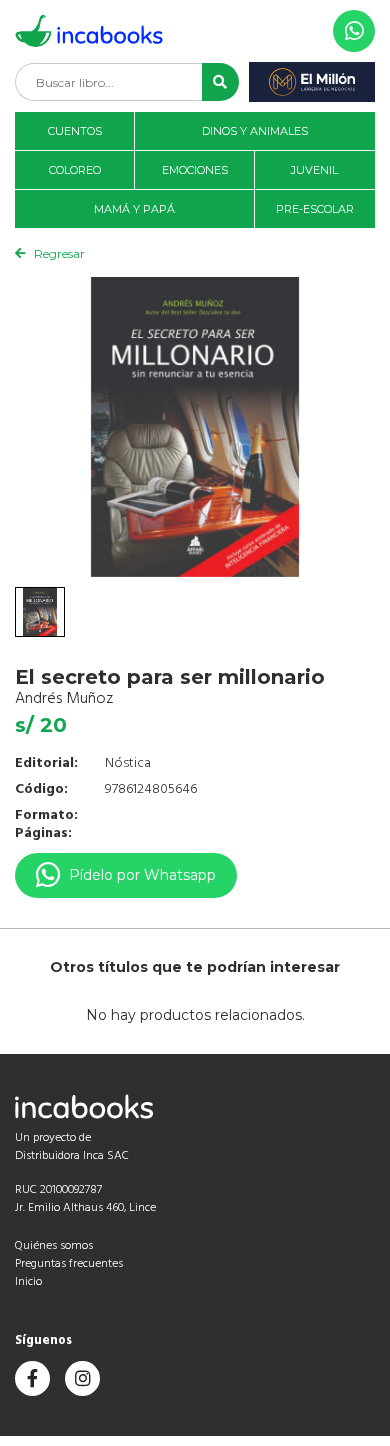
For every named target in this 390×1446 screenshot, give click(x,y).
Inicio (28, 1282)
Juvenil (314, 170)
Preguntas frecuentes (69, 1264)
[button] (220, 82)
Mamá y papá (134, 209)
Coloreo (75, 170)
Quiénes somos (54, 1246)
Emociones (195, 170)
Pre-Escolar (315, 209)
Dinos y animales (255, 131)
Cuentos (75, 131)
